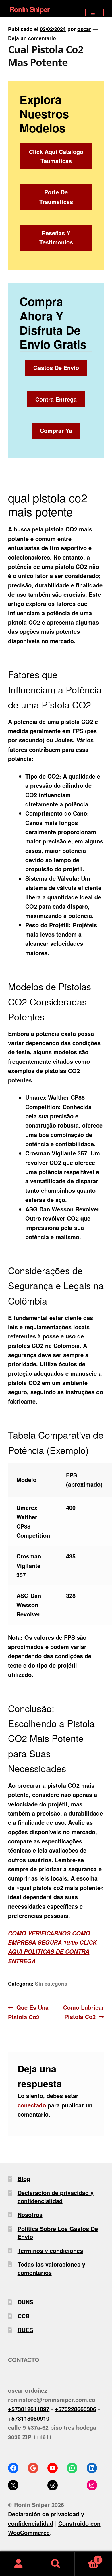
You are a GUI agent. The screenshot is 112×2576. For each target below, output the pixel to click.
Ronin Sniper (29, 9)
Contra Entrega (56, 399)
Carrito (87, 2557)
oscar (84, 29)
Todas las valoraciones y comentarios (51, 2268)
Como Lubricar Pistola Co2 (83, 2012)
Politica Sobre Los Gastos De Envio (58, 2233)
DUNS (25, 2302)
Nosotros (30, 2214)
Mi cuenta (19, 2564)
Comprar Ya (56, 430)
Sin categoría (51, 1983)
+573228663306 (76, 2409)
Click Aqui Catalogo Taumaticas (56, 156)
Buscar (56, 2564)
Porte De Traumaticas (56, 197)
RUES (25, 2330)
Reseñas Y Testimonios (56, 237)
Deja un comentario (32, 38)
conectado (32, 2105)
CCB (24, 2316)
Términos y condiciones (50, 2250)
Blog (24, 2179)
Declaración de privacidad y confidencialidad (56, 2197)
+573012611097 (29, 2409)
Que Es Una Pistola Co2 (28, 2012)
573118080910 (30, 2418)
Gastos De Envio (56, 368)
